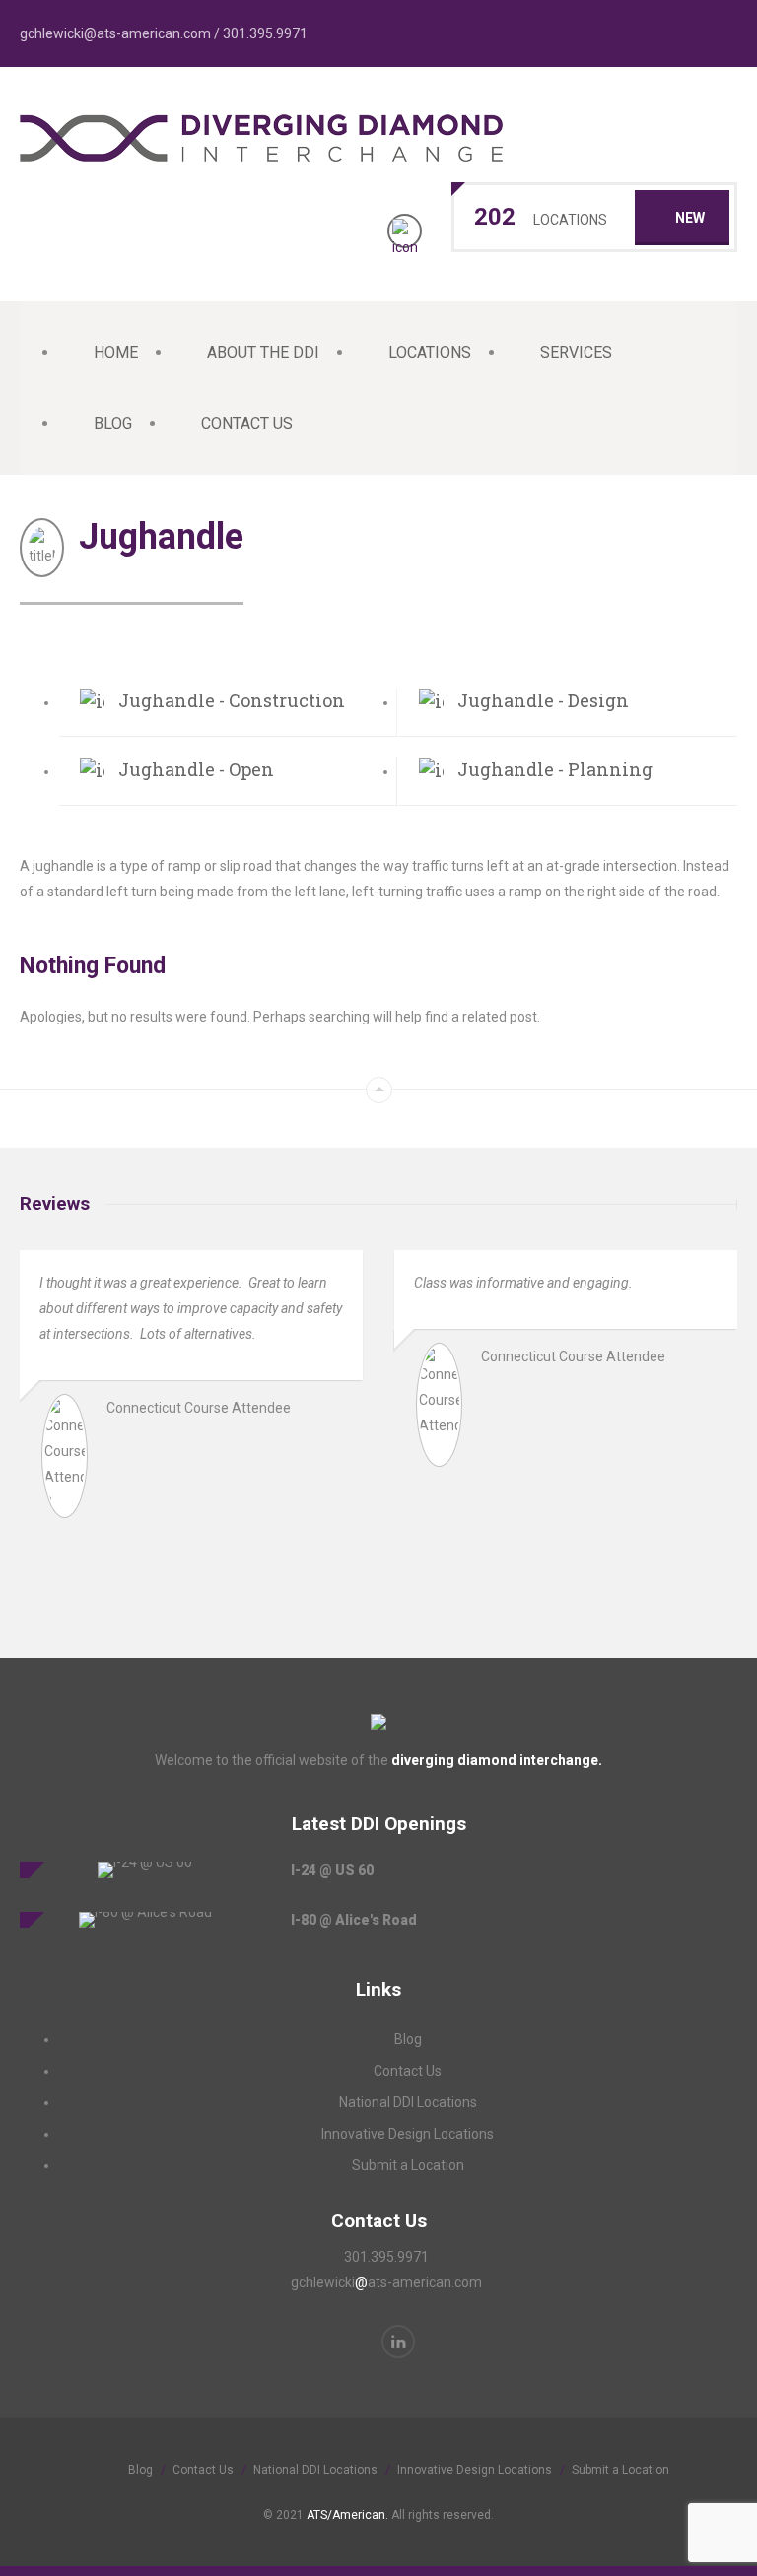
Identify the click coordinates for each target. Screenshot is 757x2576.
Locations (430, 352)
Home (116, 352)
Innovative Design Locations (408, 2134)
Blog (113, 423)
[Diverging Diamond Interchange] (261, 151)
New (690, 218)
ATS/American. (347, 2515)
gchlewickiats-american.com (386, 2282)
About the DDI (263, 352)
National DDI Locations (408, 2102)
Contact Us (247, 423)
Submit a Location (408, 2165)
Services (576, 352)
